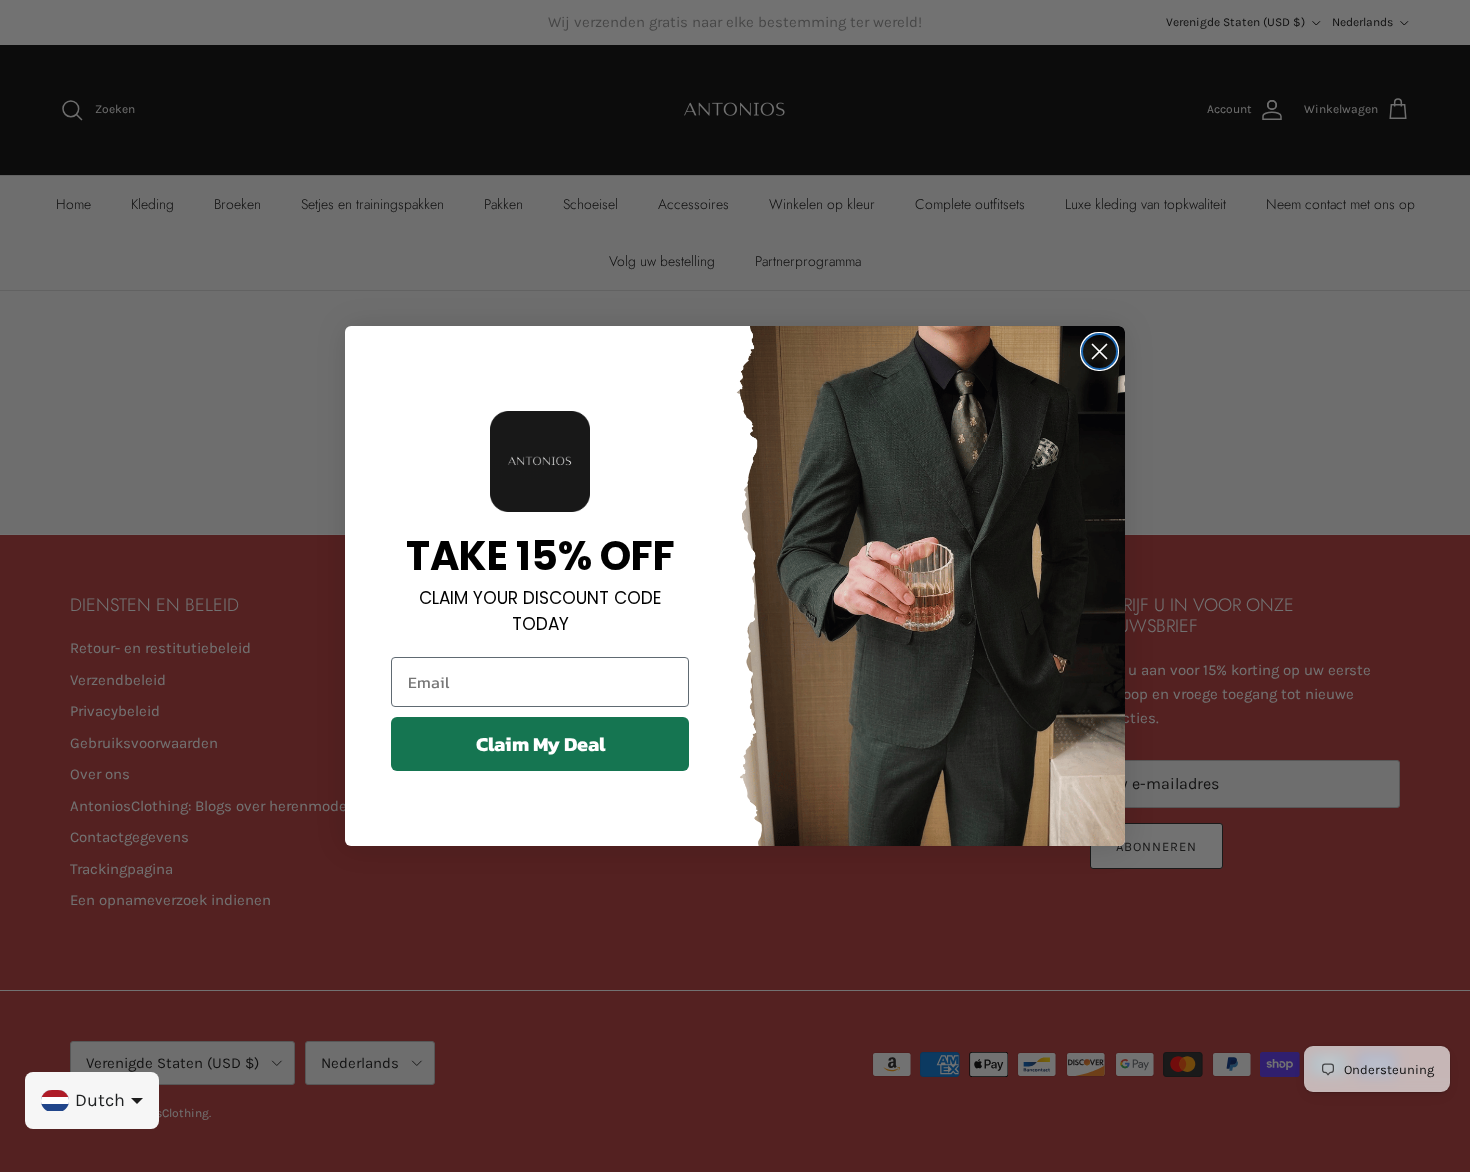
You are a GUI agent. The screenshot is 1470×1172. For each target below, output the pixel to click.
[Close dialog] (1099, 351)
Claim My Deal (540, 744)
